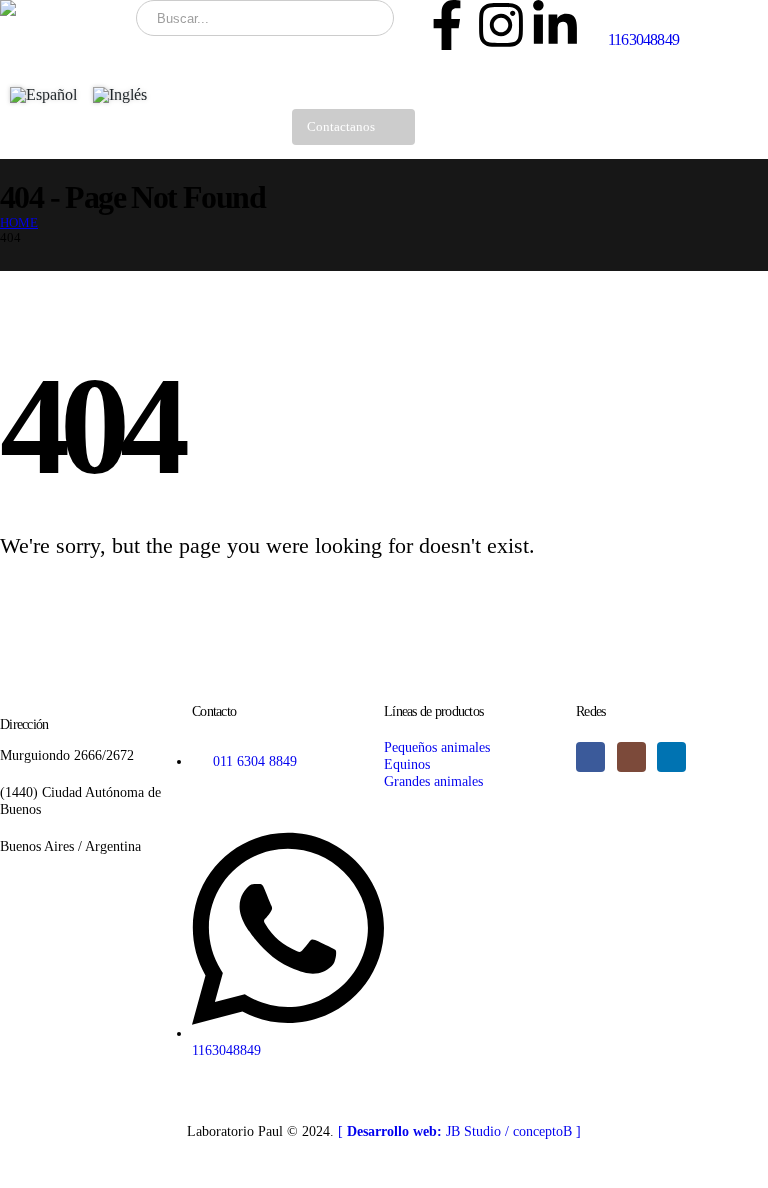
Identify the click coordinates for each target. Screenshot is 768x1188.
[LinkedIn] (671, 756)
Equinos (407, 764)
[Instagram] (501, 25)
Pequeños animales (437, 747)
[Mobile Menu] (450, 134)
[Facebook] (590, 756)
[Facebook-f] (447, 25)
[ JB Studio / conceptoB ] (459, 1131)
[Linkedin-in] (555, 25)
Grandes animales (433, 781)
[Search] (365, 18)
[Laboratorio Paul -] (61, 8)
